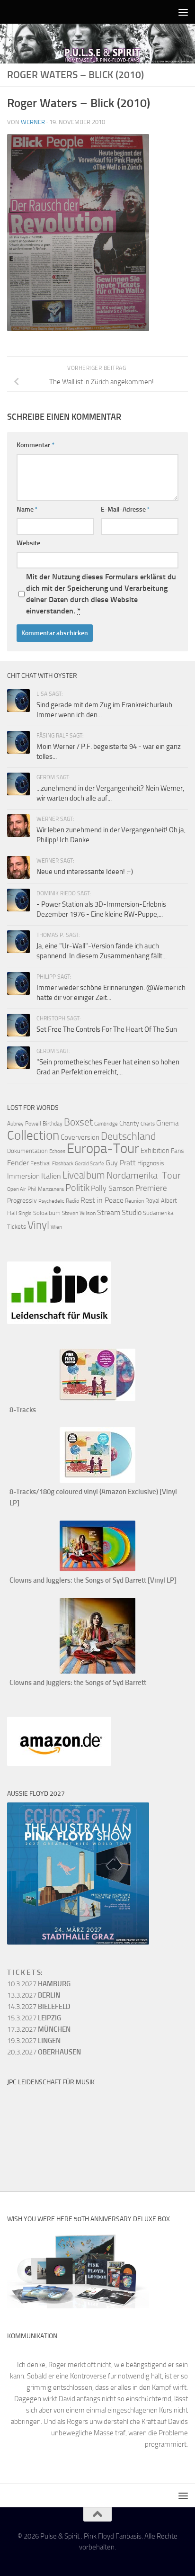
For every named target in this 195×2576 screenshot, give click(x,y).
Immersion (23, 1176)
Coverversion (80, 1137)
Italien (51, 1176)
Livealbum (84, 1175)
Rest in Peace (102, 1200)
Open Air (17, 1189)
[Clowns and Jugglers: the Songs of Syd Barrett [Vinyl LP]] (97, 1569)
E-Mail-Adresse (125, 509)
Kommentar (35, 445)
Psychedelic (51, 1201)
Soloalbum (47, 1213)
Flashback (63, 1164)
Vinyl (38, 1225)
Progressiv (22, 1201)
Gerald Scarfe (89, 1164)
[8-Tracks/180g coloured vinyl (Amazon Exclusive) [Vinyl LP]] (97, 1480)
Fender (18, 1163)
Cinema (167, 1123)
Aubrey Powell (24, 1124)
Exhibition (155, 1151)
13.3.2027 (34, 1995)
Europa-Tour (103, 1148)
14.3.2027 (39, 2007)
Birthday (53, 1124)
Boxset (78, 1122)
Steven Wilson (79, 1213)
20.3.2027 (44, 2052)
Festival (40, 1163)
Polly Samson (112, 1188)
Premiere (151, 1188)
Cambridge (106, 1124)
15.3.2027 (34, 2018)
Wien (56, 1227)
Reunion (134, 1201)
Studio (132, 1212)
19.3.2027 (34, 2041)
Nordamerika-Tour (144, 1175)
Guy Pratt (121, 1163)
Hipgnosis (151, 1163)
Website (28, 543)
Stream (109, 1212)
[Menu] (183, 12)
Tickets (17, 1227)
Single (25, 1213)
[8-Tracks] (97, 1398)
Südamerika (158, 1213)
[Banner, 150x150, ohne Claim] (43, 2160)
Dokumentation (27, 1151)
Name (27, 509)
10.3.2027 (39, 1984)
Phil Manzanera (46, 1189)
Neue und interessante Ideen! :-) (85, 872)
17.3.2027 (39, 2029)
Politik (77, 1188)
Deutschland (129, 1136)
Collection (33, 1135)
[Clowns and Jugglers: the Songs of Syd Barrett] (97, 1671)
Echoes (57, 1151)
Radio (72, 1201)
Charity (129, 1123)
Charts (148, 1124)
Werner (33, 122)
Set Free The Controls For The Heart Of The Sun (107, 1029)
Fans (177, 1151)
